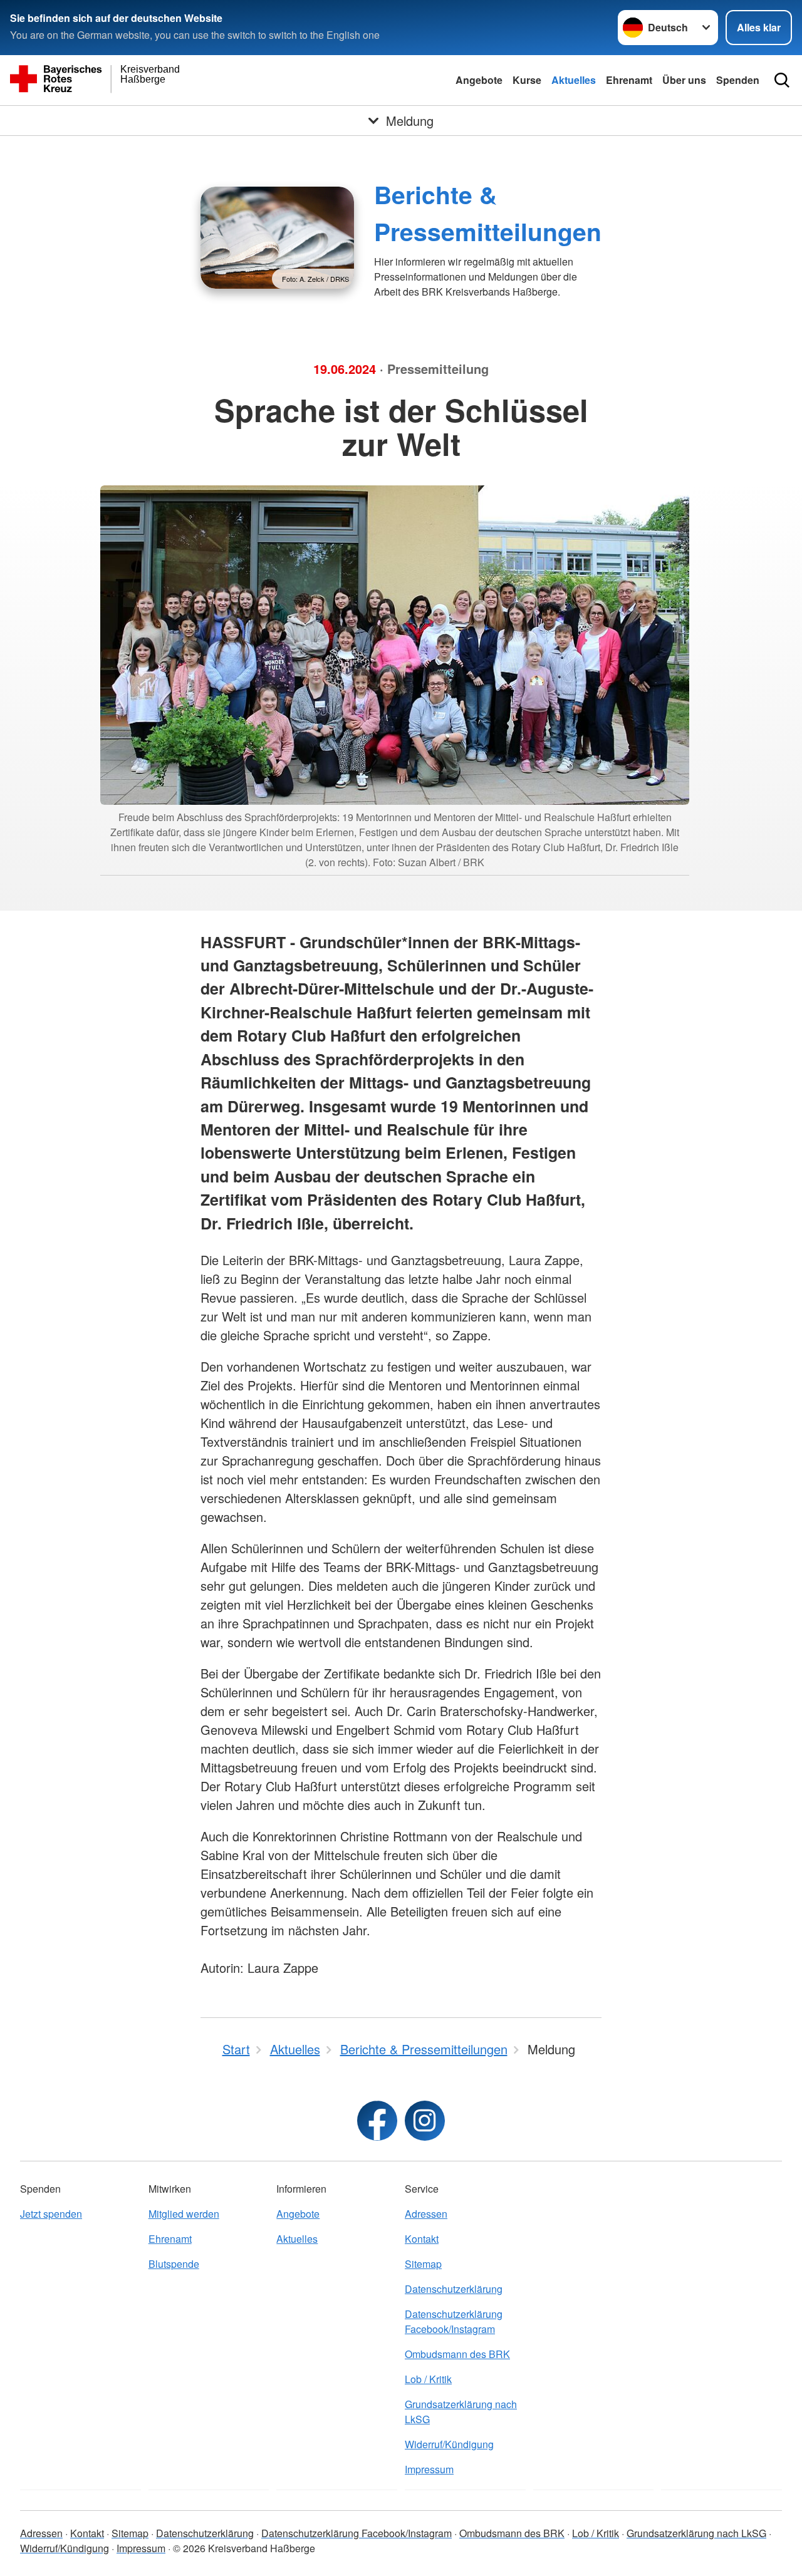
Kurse (527, 80)
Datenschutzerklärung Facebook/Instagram (454, 2321)
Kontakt (422, 2239)
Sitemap (423, 2264)
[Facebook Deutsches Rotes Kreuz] (377, 2121)
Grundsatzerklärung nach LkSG (461, 2412)
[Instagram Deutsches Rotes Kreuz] (425, 2121)
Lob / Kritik (428, 2379)
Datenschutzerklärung (454, 2289)
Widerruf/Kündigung (449, 2444)
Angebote (479, 80)
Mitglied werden (184, 2214)
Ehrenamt (629, 80)
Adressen (426, 2214)
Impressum (429, 2469)
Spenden (738, 80)
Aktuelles (574, 80)
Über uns (684, 80)
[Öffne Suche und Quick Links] (782, 80)
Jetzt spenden (51, 2214)
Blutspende (174, 2264)
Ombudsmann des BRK (457, 2354)
